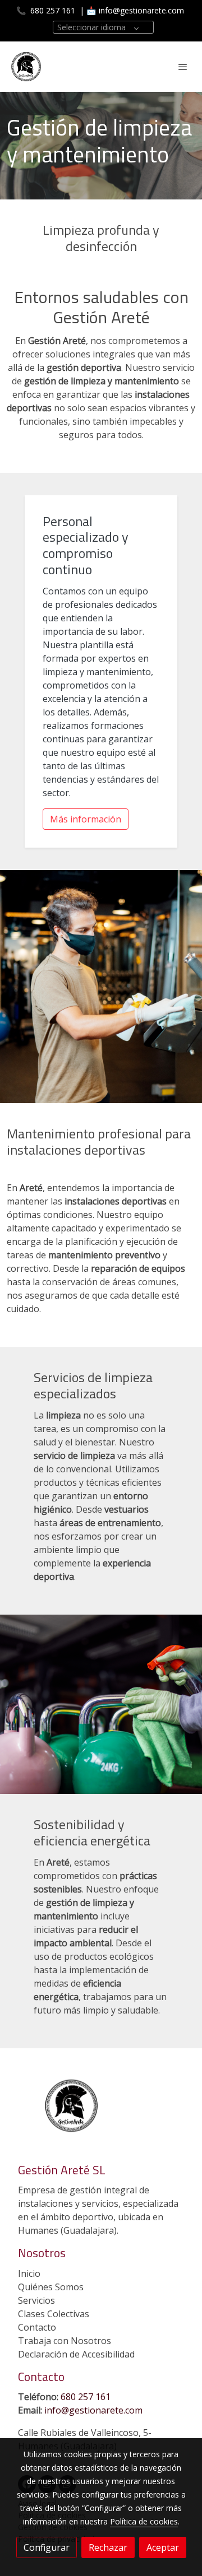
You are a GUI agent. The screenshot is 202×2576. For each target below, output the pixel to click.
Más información (86, 819)
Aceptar (163, 2547)
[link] (26, 67)
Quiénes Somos (51, 2287)
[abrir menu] (183, 67)
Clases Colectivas (54, 2314)
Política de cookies (144, 2521)
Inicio (29, 2273)
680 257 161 (52, 10)
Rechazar (108, 2547)
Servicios (36, 2300)
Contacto (37, 2327)
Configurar (47, 2547)
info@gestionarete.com (141, 10)
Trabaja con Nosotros (65, 2341)
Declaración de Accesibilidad (76, 2354)
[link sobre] (101, 2112)
